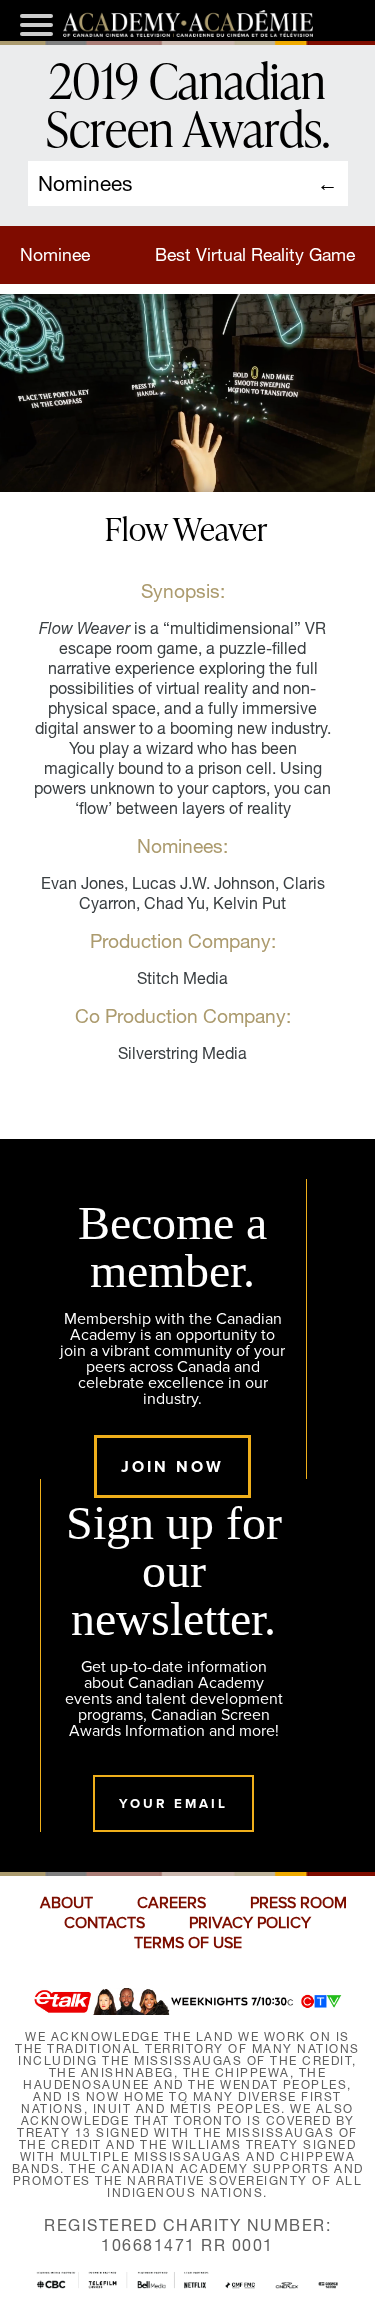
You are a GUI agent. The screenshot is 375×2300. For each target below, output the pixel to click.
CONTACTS (104, 1923)
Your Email (173, 1803)
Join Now (172, 1466)
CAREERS (171, 1903)
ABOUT (66, 1903)
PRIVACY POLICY (250, 1923)
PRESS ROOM (298, 1903)
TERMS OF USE (188, 1943)
